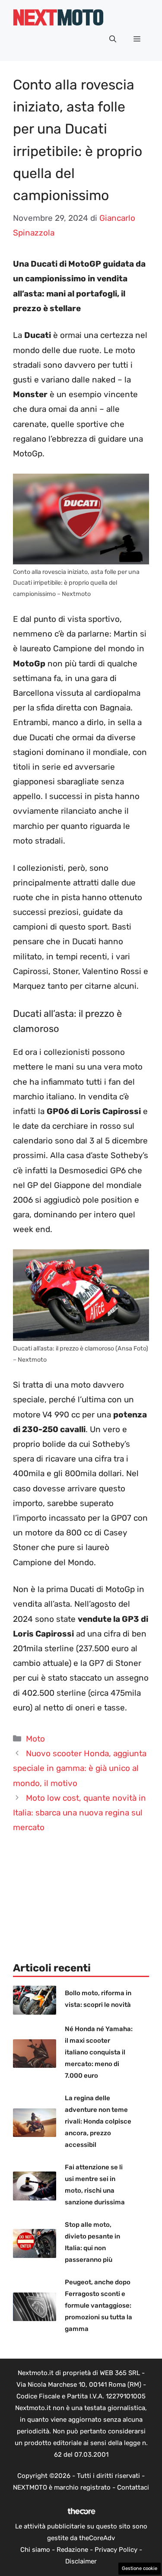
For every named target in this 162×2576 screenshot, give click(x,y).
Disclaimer (81, 2561)
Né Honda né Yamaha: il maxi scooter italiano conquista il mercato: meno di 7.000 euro (99, 2052)
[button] (113, 39)
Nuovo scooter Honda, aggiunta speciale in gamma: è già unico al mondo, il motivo (80, 1768)
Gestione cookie (140, 2568)
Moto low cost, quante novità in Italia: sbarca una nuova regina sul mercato (79, 1813)
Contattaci (133, 2487)
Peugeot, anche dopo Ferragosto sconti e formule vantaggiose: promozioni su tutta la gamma (98, 2305)
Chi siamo (35, 2550)
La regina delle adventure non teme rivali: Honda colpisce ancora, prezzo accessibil (98, 2121)
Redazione (72, 2550)
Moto (35, 1739)
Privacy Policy (116, 2550)
